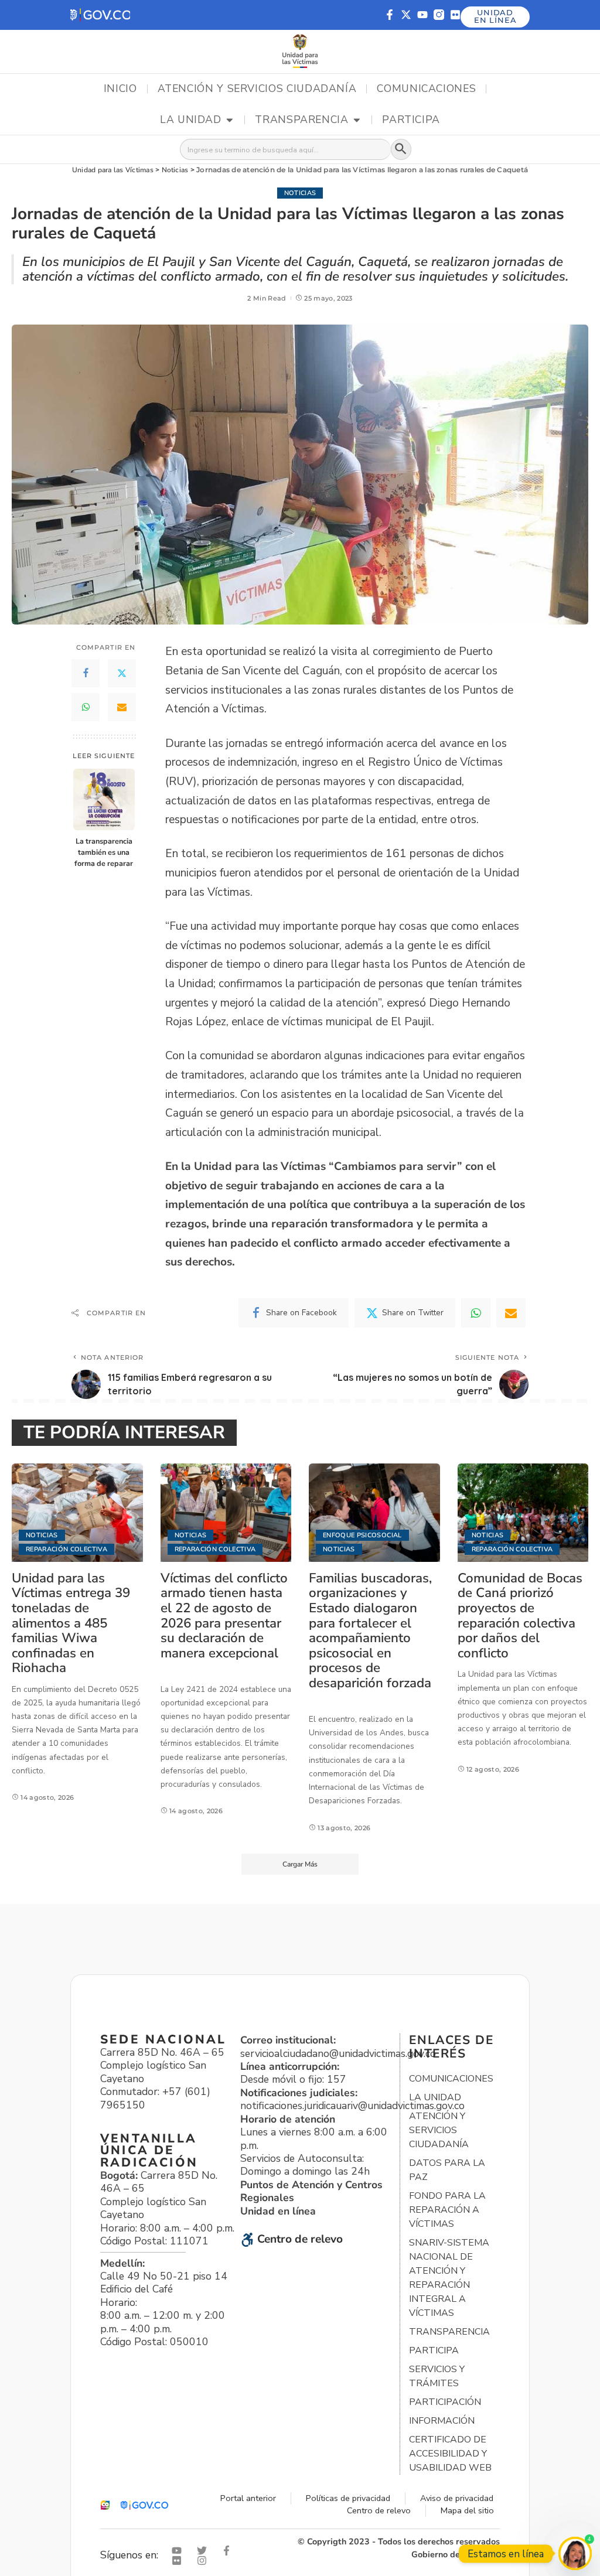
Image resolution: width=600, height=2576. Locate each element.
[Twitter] (122, 673)
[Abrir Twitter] (204, 2551)
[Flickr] (455, 15)
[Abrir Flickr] (179, 2560)
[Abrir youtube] (179, 2551)
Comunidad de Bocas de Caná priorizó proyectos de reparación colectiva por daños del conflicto (520, 1615)
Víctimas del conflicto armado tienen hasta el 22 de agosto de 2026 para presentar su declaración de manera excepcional (224, 1615)
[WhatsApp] (86, 707)
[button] (100, 15)
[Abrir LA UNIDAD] (230, 120)
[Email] (122, 707)
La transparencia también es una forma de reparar (104, 852)
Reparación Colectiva (67, 1549)
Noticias (300, 193)
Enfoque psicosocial (362, 1535)
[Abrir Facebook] (229, 2551)
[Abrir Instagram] (204, 2560)
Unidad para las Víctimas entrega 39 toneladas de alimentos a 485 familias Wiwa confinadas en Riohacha (71, 1623)
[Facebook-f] (390, 15)
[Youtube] (422, 15)
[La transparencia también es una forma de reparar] (104, 799)
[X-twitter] (406, 15)
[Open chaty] (575, 2553)
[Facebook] (86, 673)
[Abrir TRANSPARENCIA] (357, 120)
